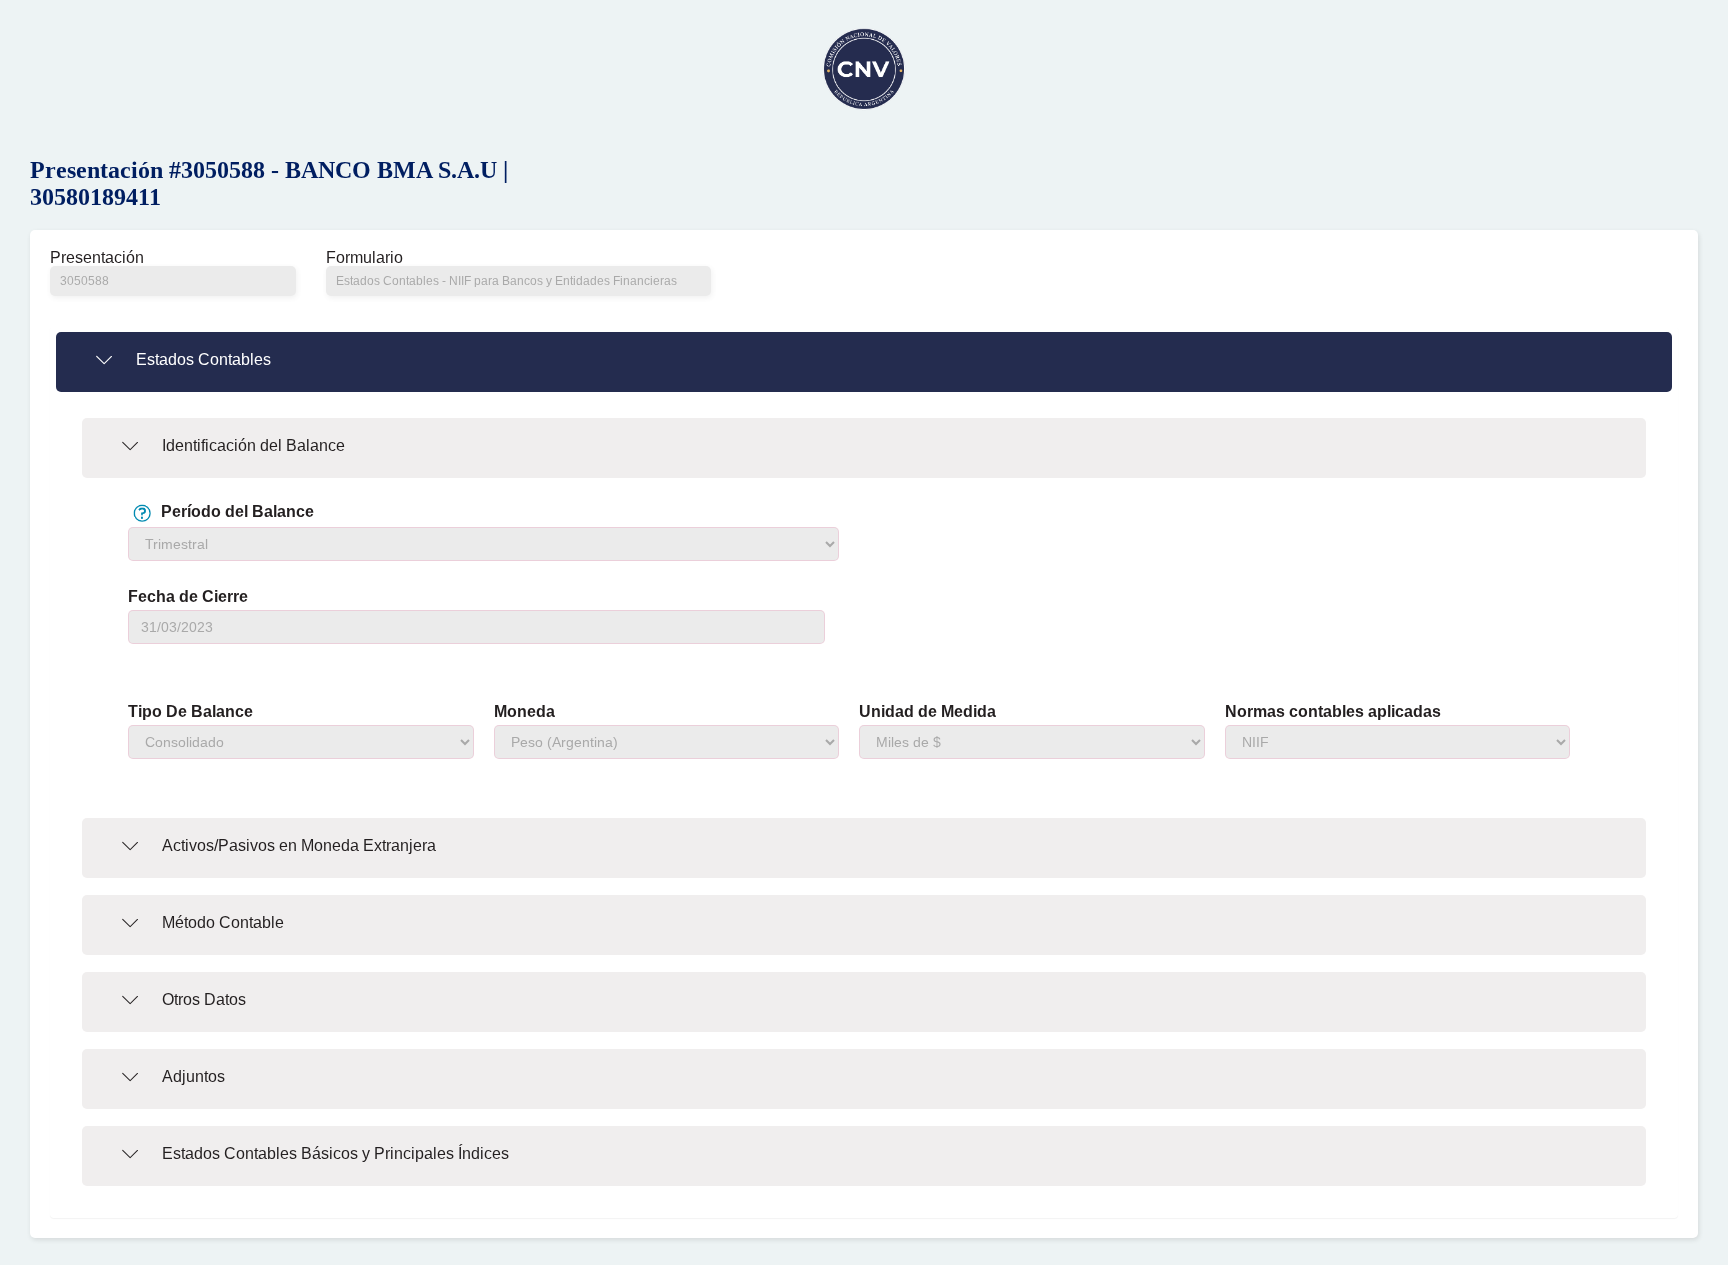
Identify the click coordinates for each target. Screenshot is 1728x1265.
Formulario (364, 258)
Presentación (97, 258)
